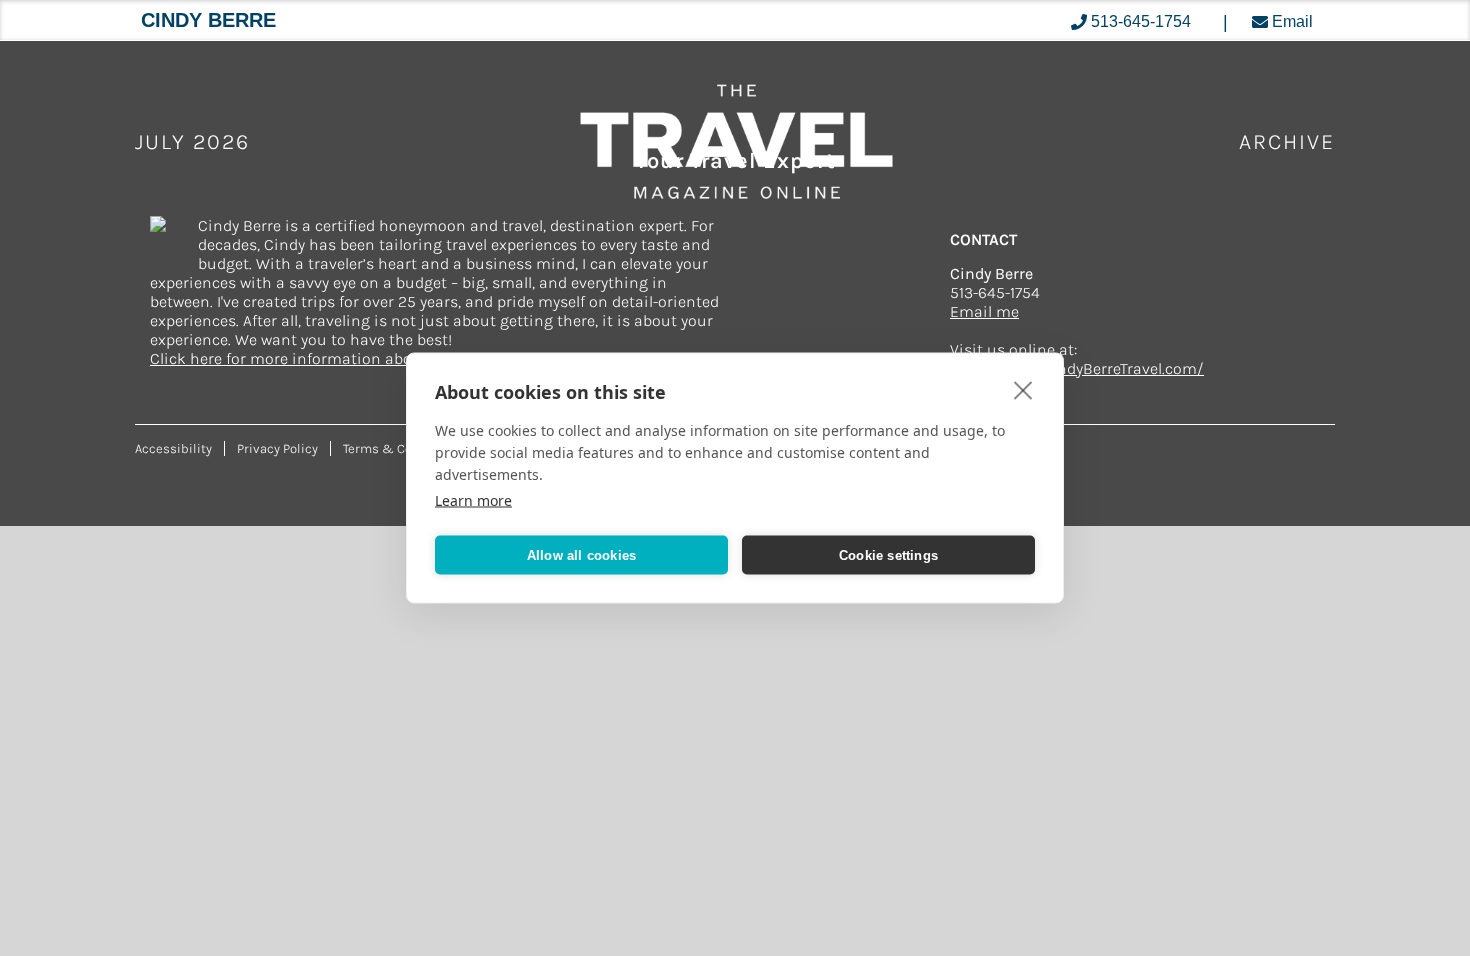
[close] (1023, 390)
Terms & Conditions (403, 448)
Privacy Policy (277, 448)
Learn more (473, 500)
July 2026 (192, 142)
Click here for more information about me (302, 358)
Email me (984, 311)
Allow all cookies (581, 554)
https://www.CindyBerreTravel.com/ (1077, 368)
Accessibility (173, 448)
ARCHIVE (1287, 142)
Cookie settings (888, 554)
